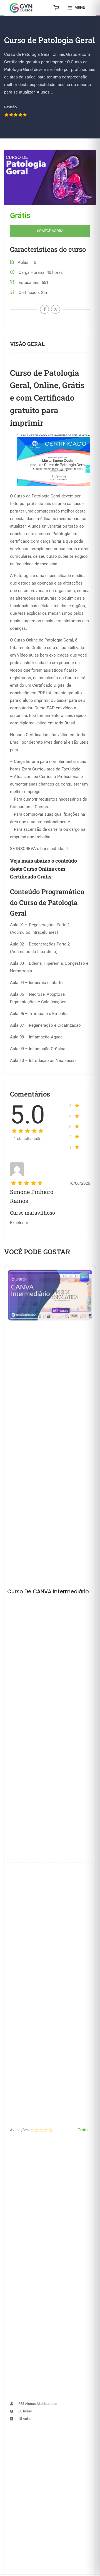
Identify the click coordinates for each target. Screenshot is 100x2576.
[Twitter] (56, 309)
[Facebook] (44, 309)
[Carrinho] (56, 8)
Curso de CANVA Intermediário (48, 1592)
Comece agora (50, 231)
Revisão (10, 107)
